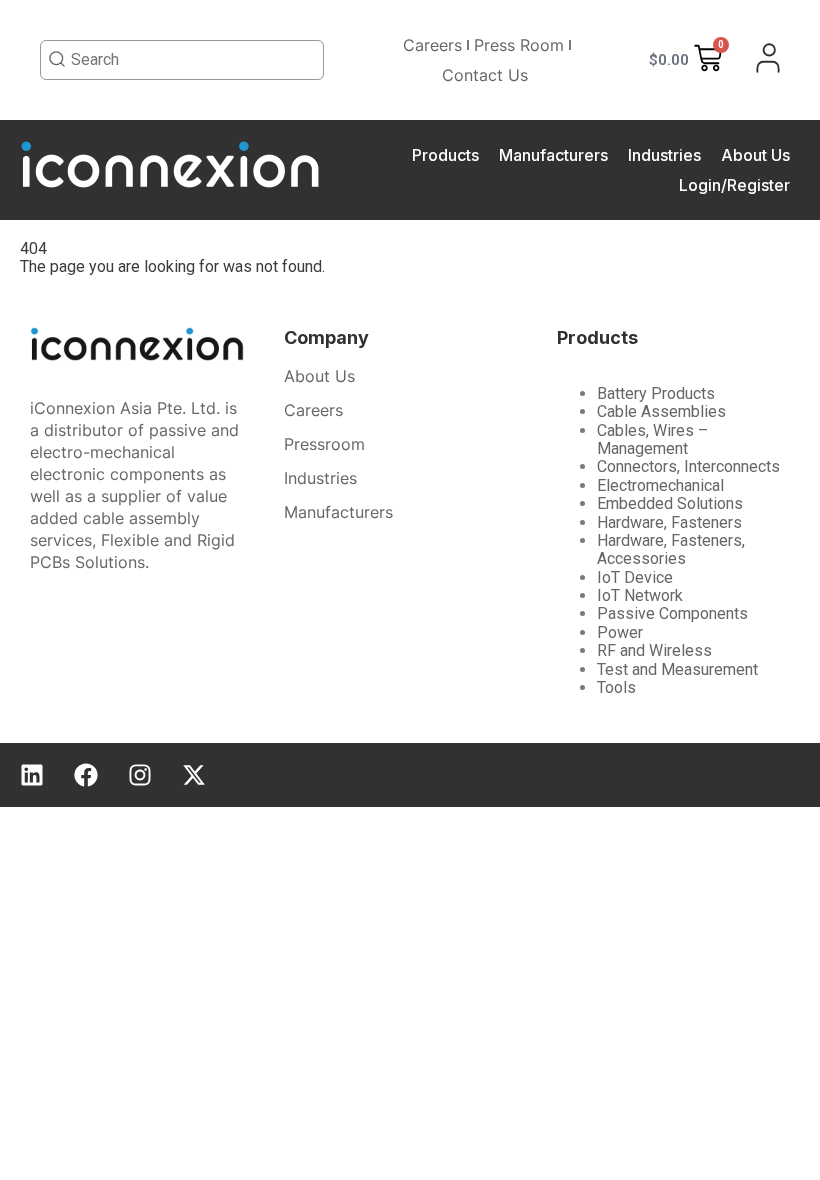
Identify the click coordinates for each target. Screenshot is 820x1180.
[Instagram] (140, 775)
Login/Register (734, 185)
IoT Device (635, 577)
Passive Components (672, 613)
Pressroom (324, 444)
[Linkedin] (32, 775)
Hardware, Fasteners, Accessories (671, 549)
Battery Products (656, 393)
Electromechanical (660, 485)
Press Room (519, 45)
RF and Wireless (654, 650)
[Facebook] (86, 775)
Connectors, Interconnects (688, 466)
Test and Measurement (677, 669)
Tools (616, 687)
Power (620, 632)
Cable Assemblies (661, 411)
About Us (755, 155)
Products (445, 155)
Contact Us (485, 75)
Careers (432, 45)
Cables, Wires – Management (652, 439)
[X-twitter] (194, 775)
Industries (664, 155)
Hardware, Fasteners (669, 522)
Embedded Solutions (670, 503)
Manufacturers (553, 155)
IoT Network (640, 595)
